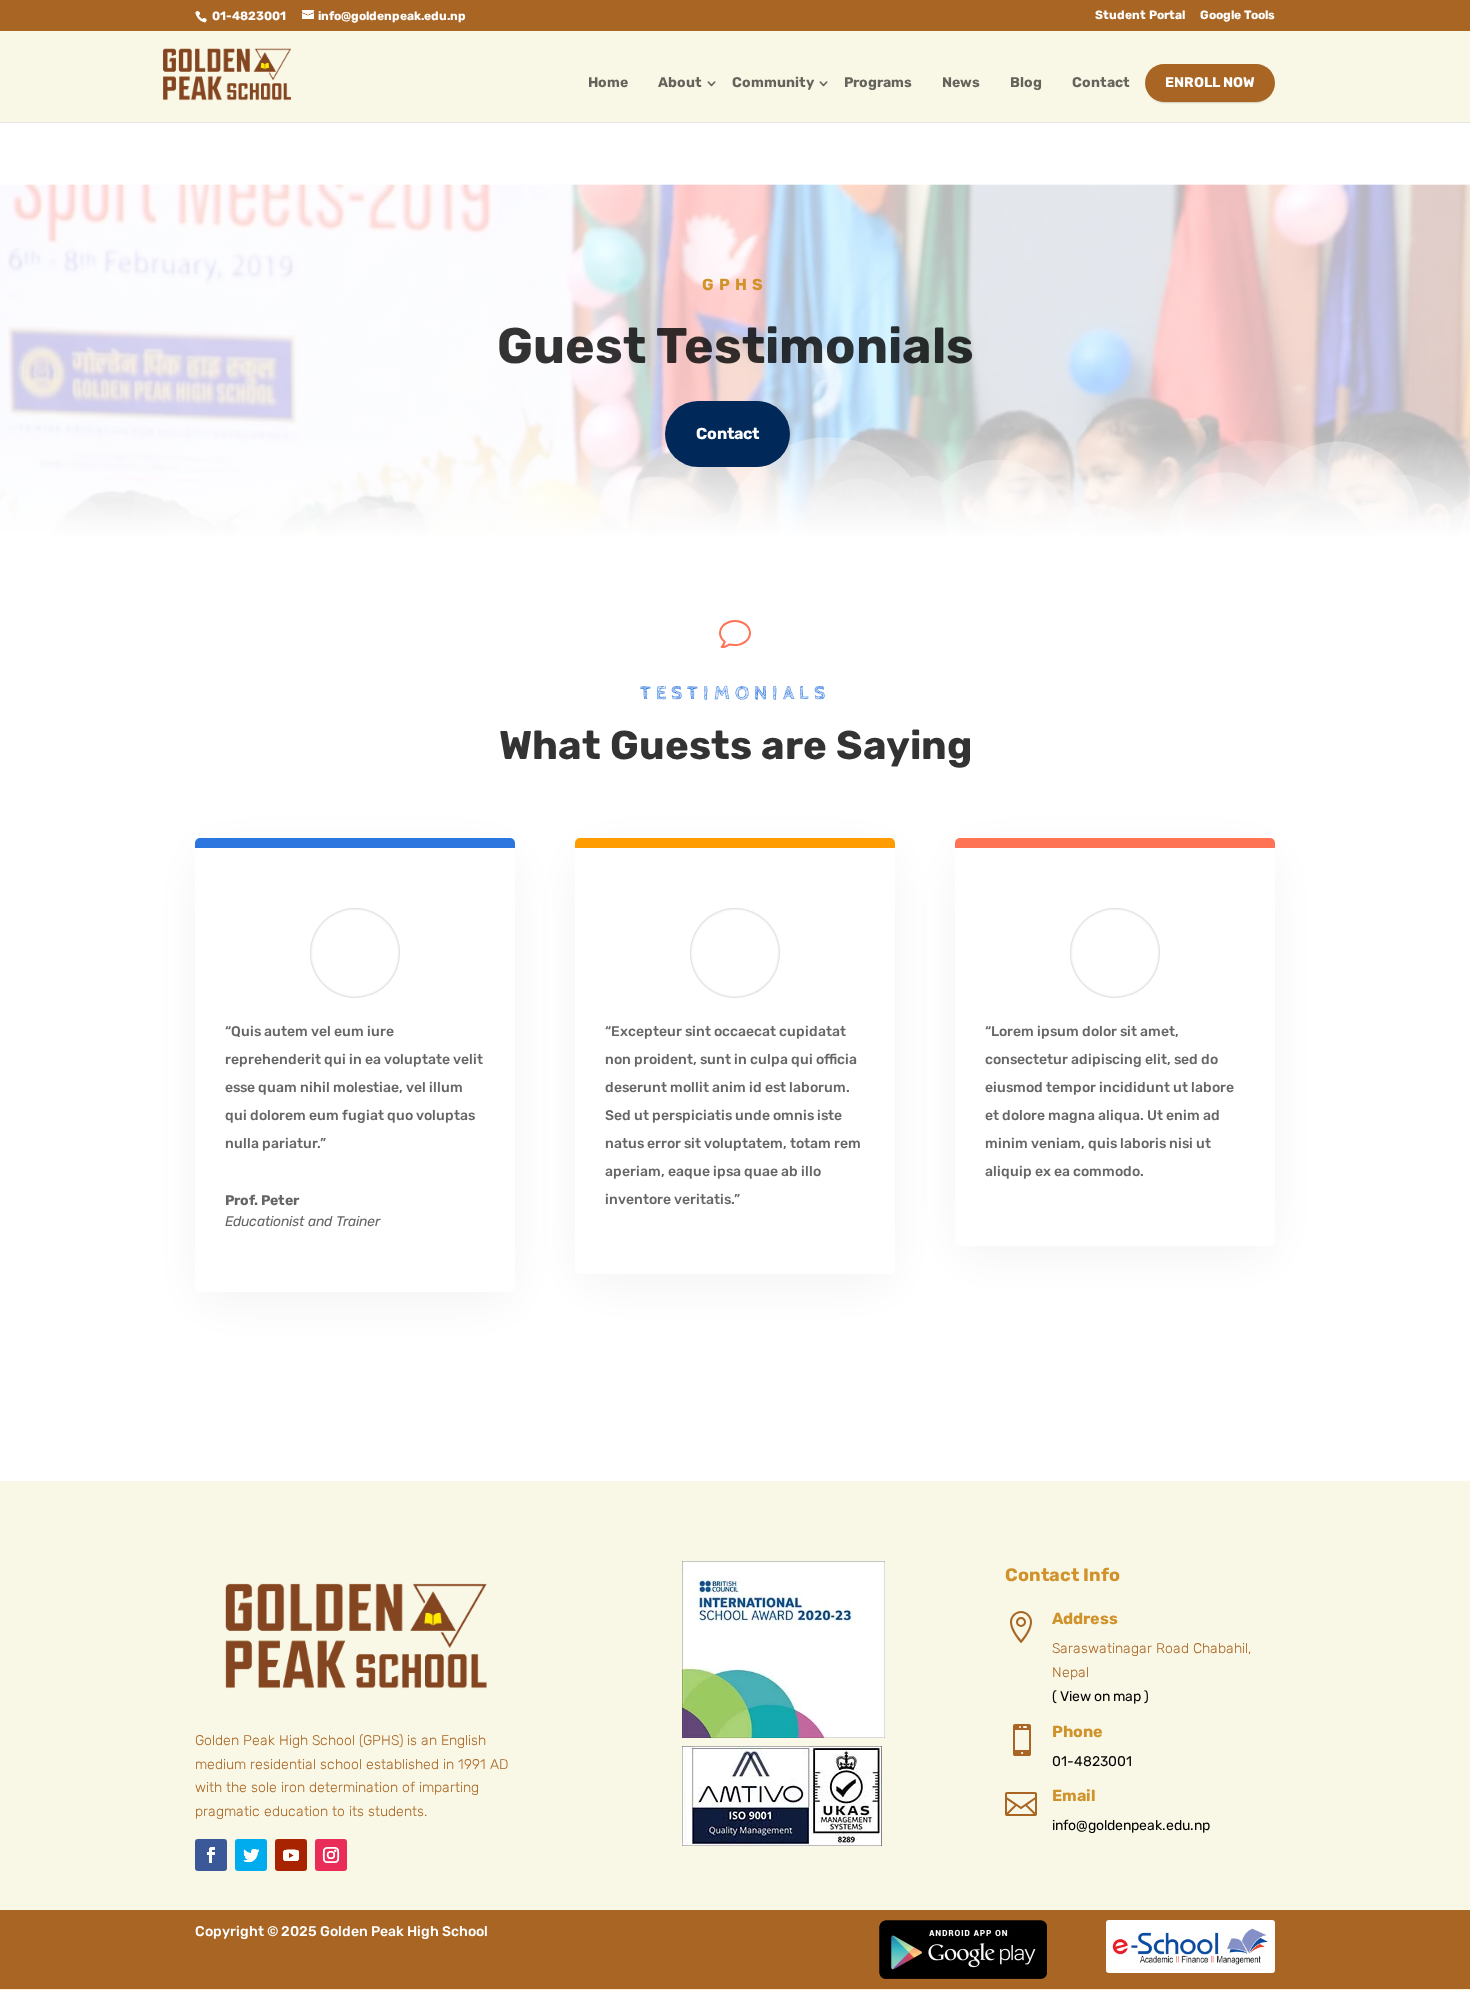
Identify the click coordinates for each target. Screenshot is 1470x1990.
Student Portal (1140, 15)
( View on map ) (1100, 1696)
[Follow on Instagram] (331, 1855)
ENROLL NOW (1210, 82)
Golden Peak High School (404, 1931)
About (680, 82)
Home (608, 82)
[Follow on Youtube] (291, 1855)
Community (773, 82)
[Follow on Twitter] (251, 1855)
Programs (878, 82)
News (961, 82)
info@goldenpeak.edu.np (1131, 1825)
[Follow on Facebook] (211, 1855)
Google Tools (1237, 15)
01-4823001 (249, 16)
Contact (1101, 82)
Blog (1026, 82)
